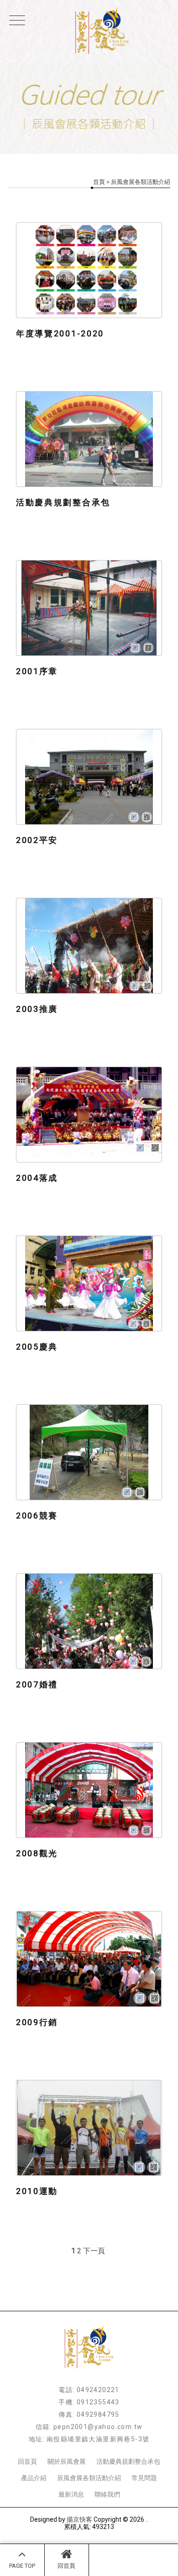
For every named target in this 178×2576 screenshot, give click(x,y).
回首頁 (66, 2566)
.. (147, 2519)
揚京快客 (79, 2519)
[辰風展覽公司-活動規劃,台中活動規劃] (89, 31)
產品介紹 (34, 2478)
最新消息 (71, 2494)
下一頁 (94, 2251)
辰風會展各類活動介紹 (89, 2478)
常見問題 (144, 2478)
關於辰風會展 (67, 2461)
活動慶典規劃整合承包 (128, 2461)
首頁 (99, 182)
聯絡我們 (107, 2494)
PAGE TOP (22, 2566)
